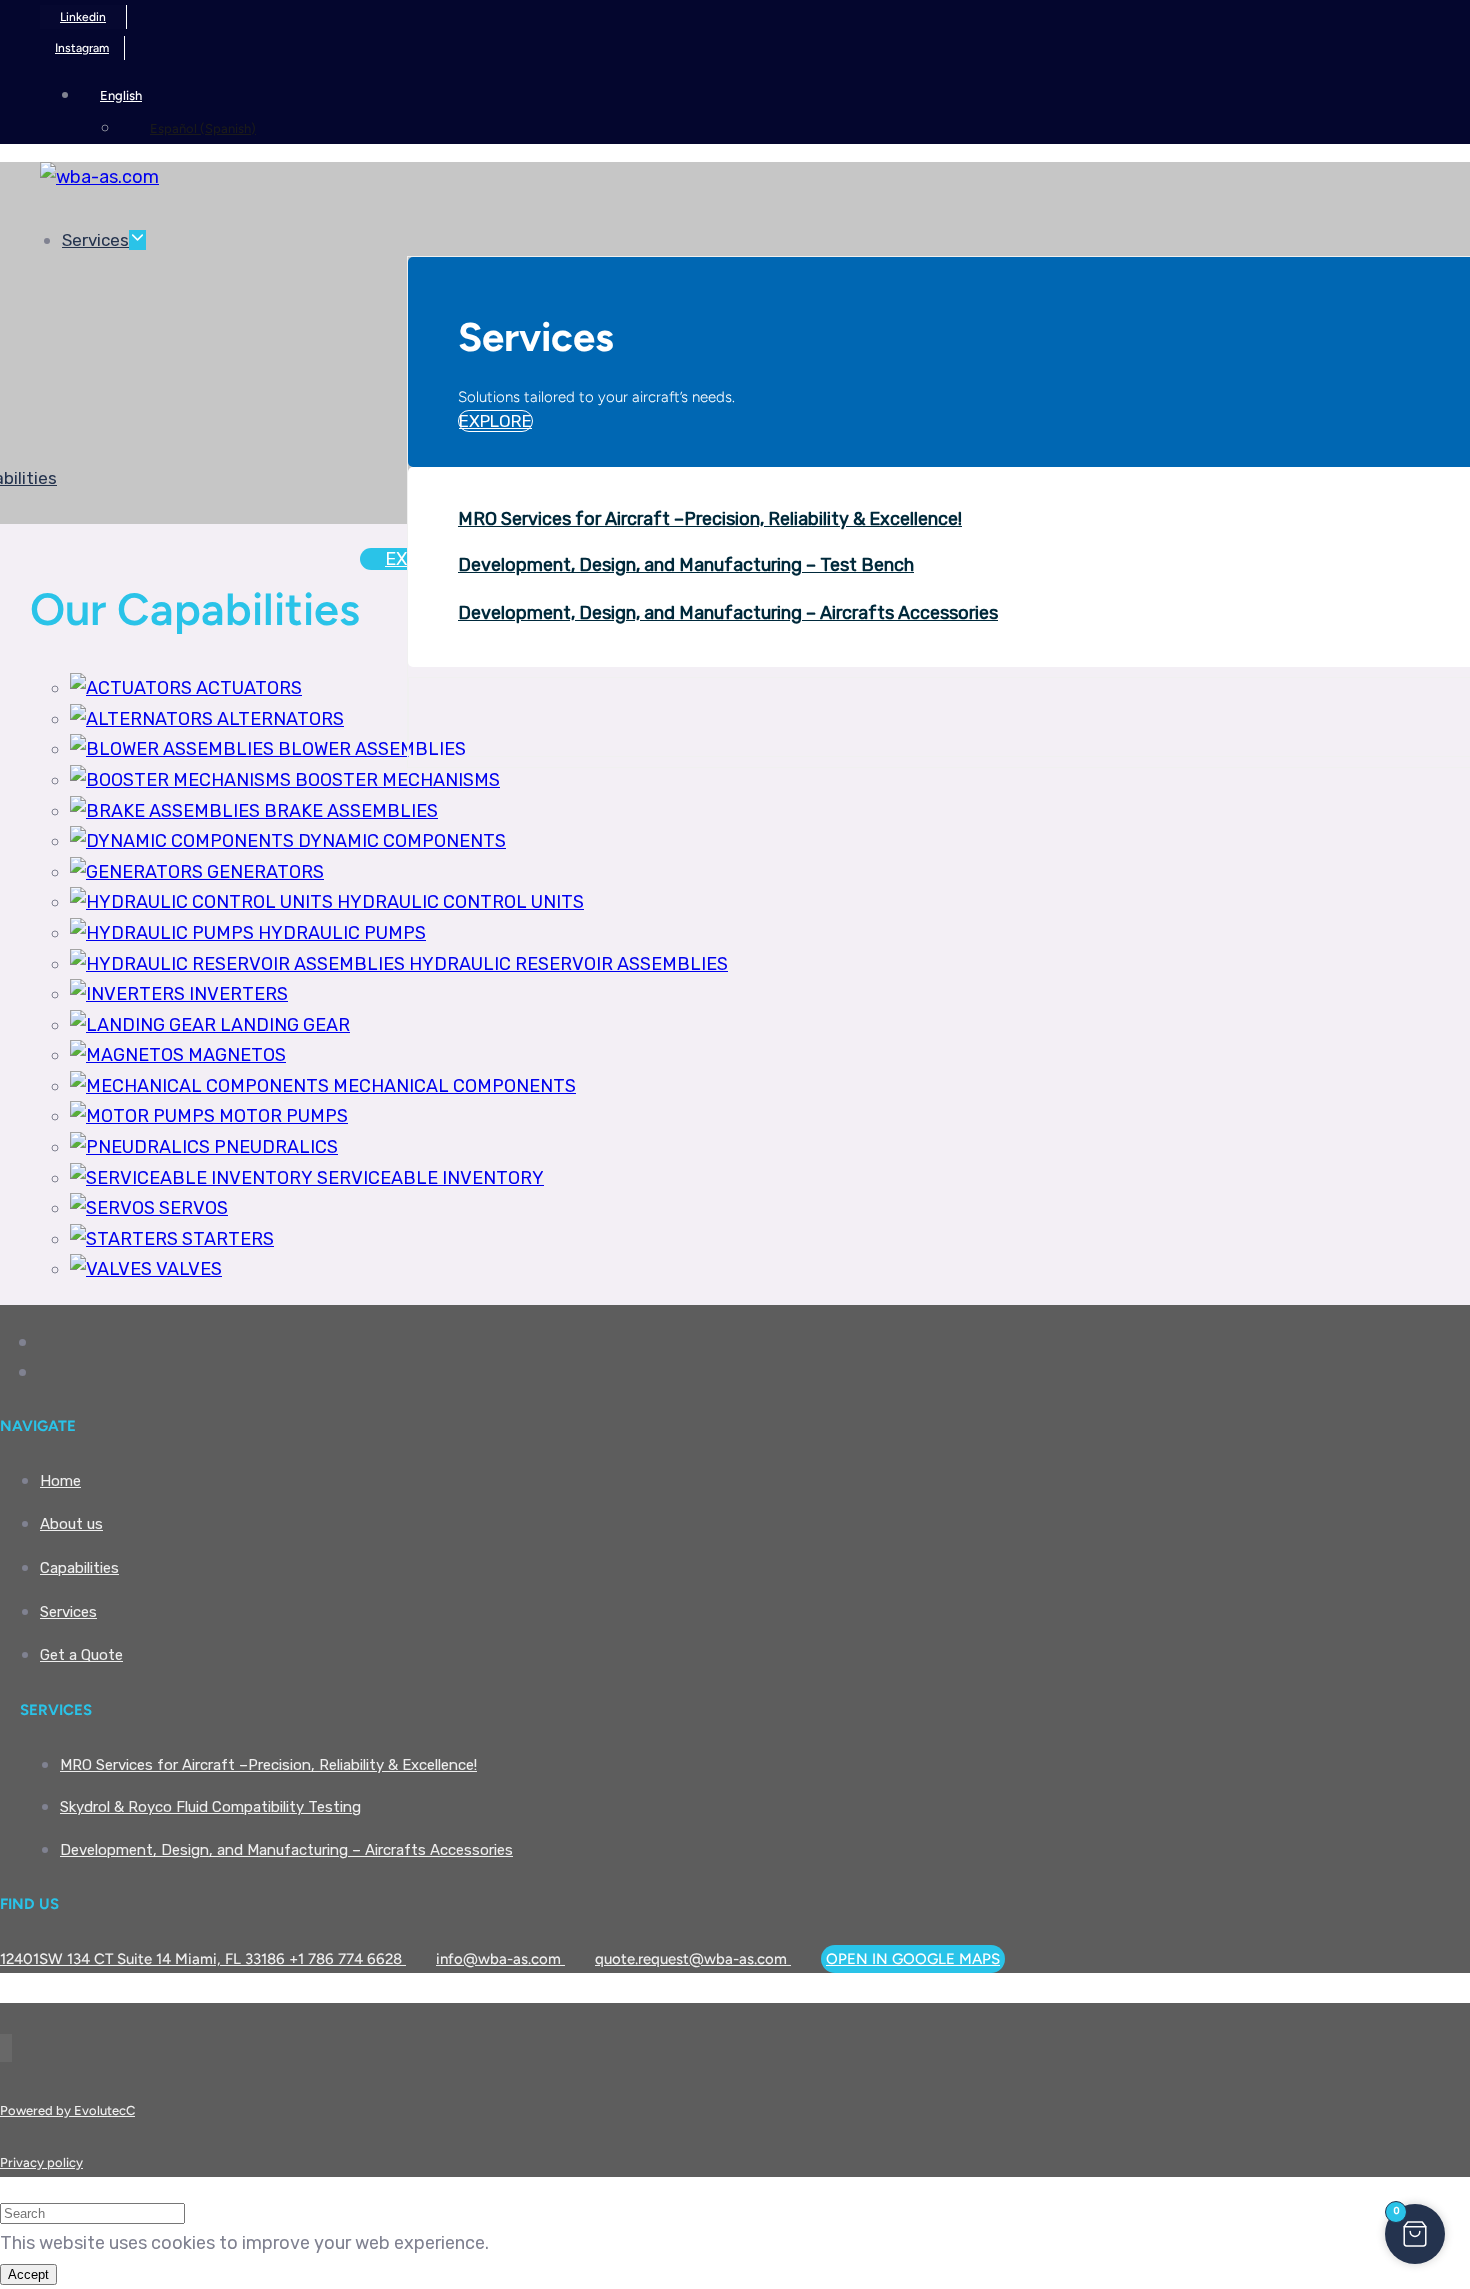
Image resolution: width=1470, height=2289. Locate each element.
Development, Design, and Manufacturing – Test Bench (686, 565)
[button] (111, 94)
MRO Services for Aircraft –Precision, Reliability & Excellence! (710, 519)
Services (95, 240)
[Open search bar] (1430, 563)
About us (71, 1524)
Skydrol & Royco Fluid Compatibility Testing (210, 1807)
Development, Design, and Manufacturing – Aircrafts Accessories (728, 613)
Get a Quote (81, 1655)
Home (60, 1481)
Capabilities (79, 1568)
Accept (28, 2274)
